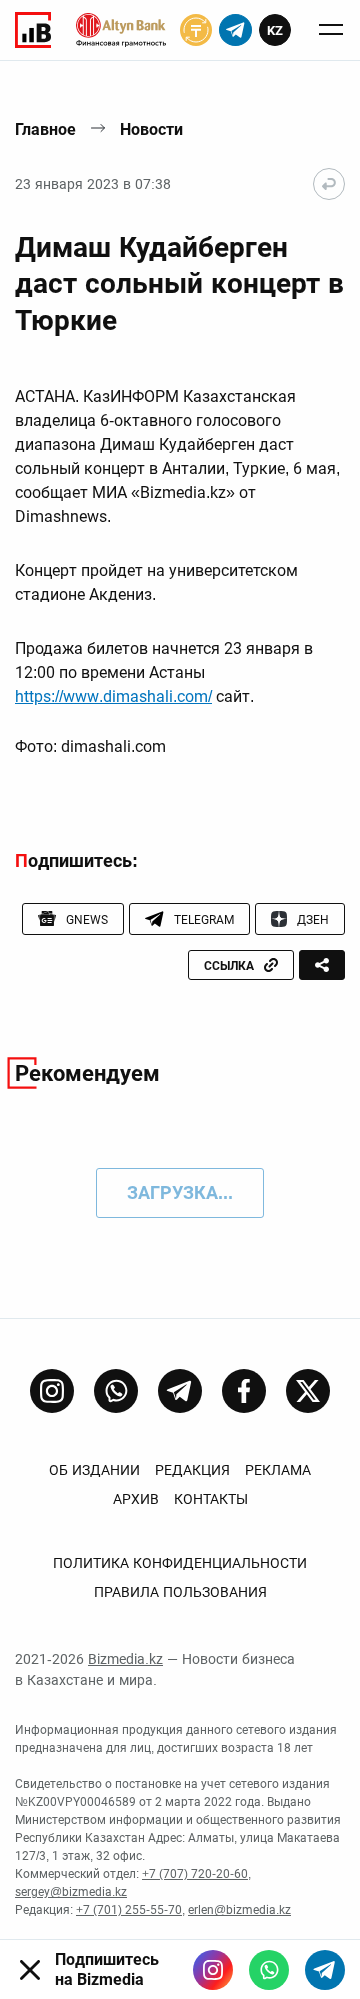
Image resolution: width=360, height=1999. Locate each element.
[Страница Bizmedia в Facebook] (244, 1391)
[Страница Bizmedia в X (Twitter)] (308, 1391)
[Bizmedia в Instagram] (213, 1970)
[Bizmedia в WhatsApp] (269, 1970)
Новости (151, 129)
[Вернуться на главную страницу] (329, 184)
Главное (45, 129)
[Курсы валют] (196, 30)
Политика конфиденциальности (180, 1563)
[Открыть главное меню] (331, 30)
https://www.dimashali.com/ (113, 696)
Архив (136, 1499)
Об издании (94, 1470)
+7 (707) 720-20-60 (195, 1874)
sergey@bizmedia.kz (71, 1892)
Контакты (211, 1499)
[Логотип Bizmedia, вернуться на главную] (33, 30)
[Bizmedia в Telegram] (325, 1970)
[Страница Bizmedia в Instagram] (52, 1391)
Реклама (278, 1470)
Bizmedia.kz (125, 1659)
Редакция (192, 1470)
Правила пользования (180, 1592)
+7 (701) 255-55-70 (129, 1910)
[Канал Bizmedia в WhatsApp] (116, 1391)
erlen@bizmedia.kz (239, 1910)
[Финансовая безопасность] (121, 30)
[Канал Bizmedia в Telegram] (180, 1391)
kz (275, 30)
